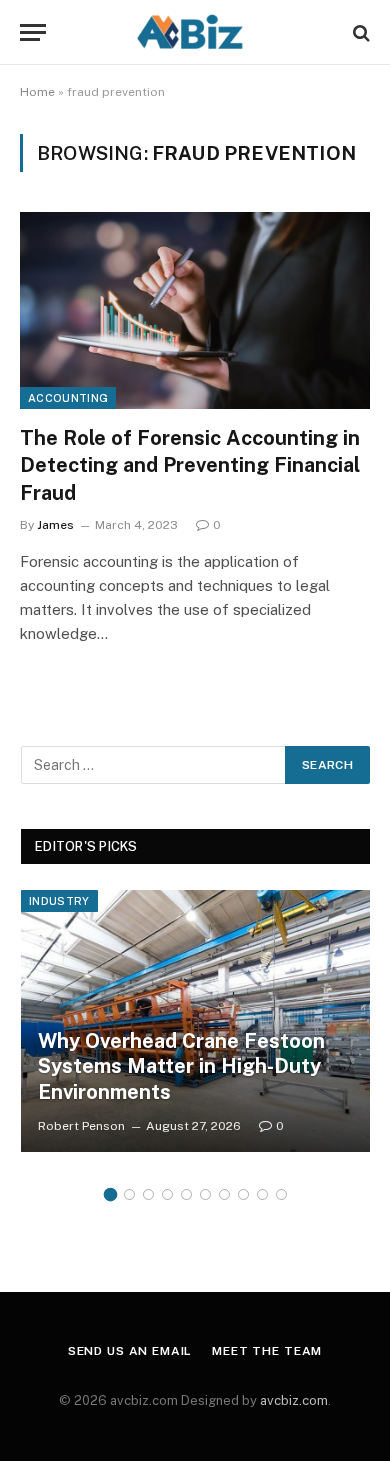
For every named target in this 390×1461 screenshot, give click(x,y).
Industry (59, 901)
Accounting (68, 398)
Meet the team (267, 1351)
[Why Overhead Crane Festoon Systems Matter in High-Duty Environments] (195, 1021)
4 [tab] (167, 1194)
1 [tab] (110, 1194)
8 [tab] (243, 1194)
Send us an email (130, 1351)
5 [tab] (186, 1194)
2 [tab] (129, 1194)
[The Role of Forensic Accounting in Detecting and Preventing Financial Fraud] (195, 310)
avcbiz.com (294, 1400)
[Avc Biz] (194, 32)
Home (37, 92)
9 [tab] (262, 1194)
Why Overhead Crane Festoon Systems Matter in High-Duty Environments (181, 1066)
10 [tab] (281, 1194)
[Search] (359, 32)
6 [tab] (205, 1194)
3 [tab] (148, 1194)
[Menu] (33, 32)
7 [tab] (224, 1194)
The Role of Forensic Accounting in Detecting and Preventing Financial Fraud (190, 465)
